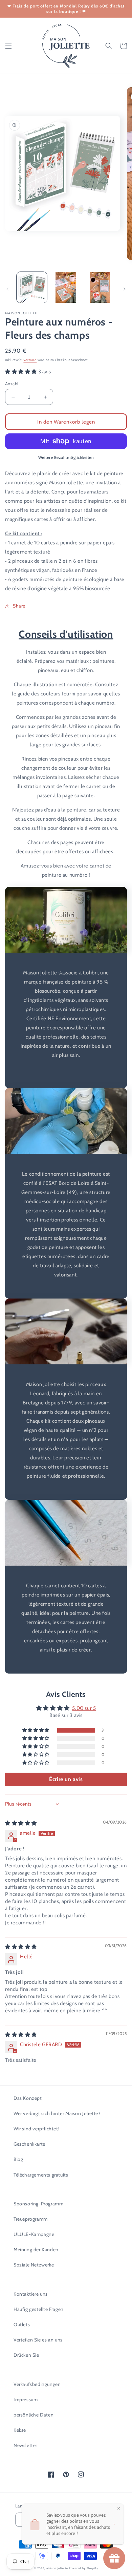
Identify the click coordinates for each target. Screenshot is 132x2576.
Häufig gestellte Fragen (39, 2309)
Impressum (26, 2400)
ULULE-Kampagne (34, 2234)
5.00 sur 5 (84, 1708)
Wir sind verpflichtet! (36, 2129)
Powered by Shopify (83, 2568)
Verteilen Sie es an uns (38, 2340)
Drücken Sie (26, 2355)
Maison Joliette (57, 2568)
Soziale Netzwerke (34, 2265)
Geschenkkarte (29, 2144)
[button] (8, 46)
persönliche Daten (34, 2415)
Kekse (20, 2430)
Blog (18, 2159)
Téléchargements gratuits (41, 2175)
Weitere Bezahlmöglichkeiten (66, 457)
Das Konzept (28, 2098)
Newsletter (25, 2445)
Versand (30, 360)
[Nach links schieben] (7, 289)
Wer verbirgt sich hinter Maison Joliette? (57, 2113)
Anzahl (12, 384)
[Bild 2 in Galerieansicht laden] (66, 287)
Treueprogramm (31, 2219)
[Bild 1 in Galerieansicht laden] (32, 287)
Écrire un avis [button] (66, 1779)
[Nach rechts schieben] (125, 289)
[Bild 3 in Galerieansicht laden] (100, 287)
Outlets (22, 2325)
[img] (21, 1823)
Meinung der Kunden (36, 2250)
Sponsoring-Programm (38, 2204)
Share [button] (19, 606)
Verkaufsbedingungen (37, 2384)
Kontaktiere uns (31, 2294)
